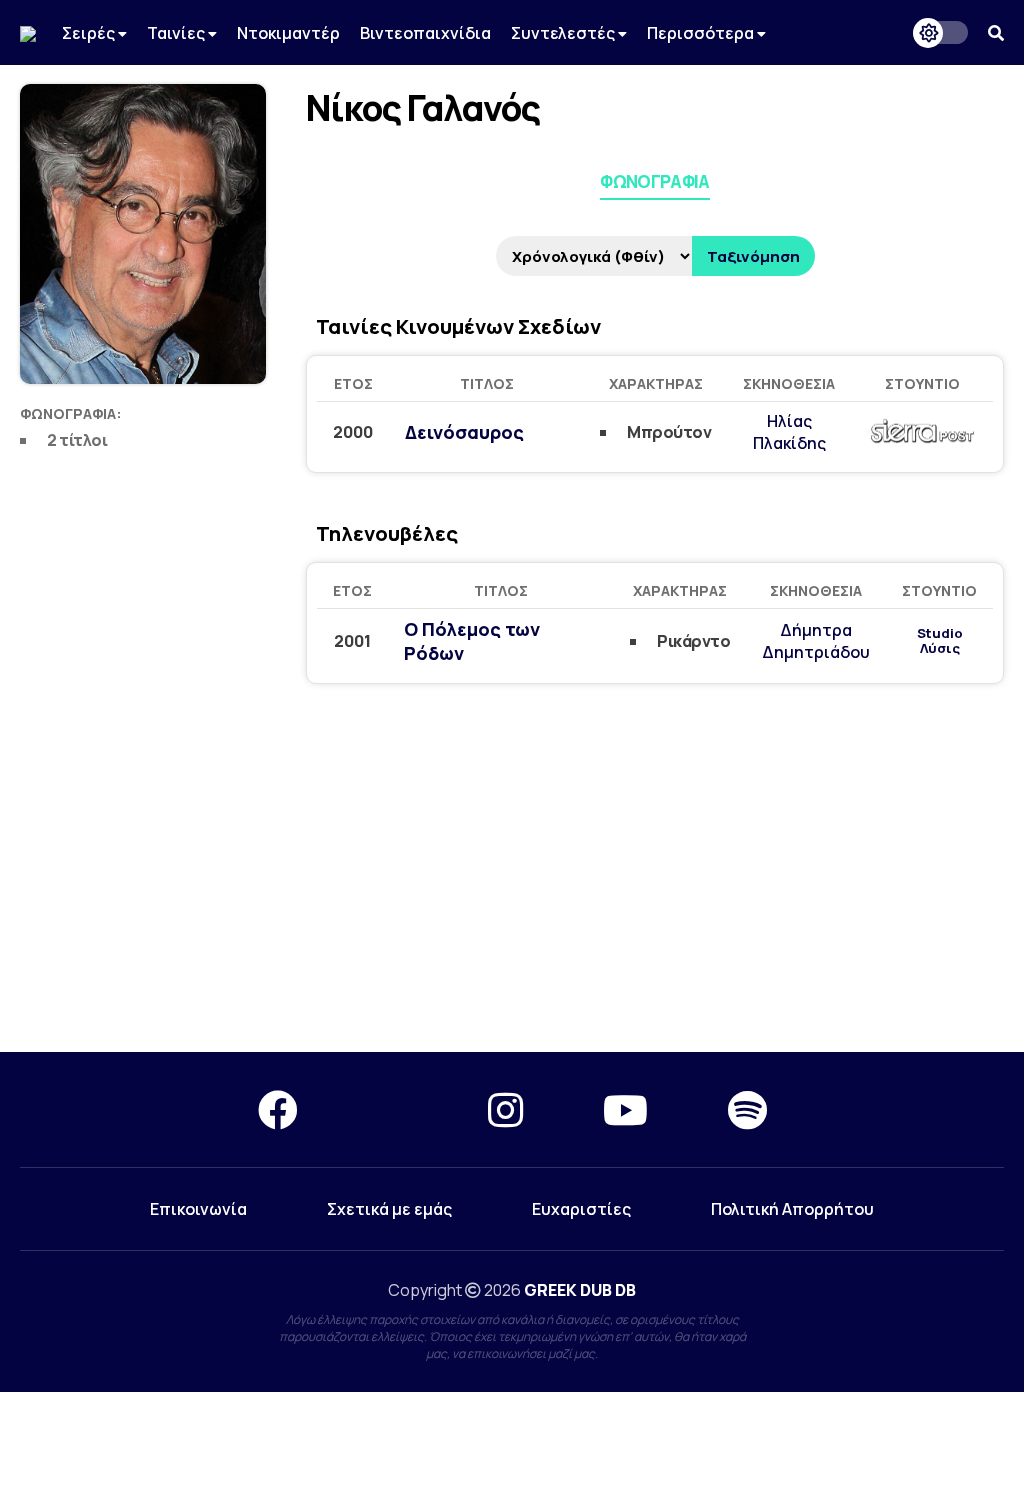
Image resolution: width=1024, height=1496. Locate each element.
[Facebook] (278, 1109)
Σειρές (90, 33)
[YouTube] (625, 1109)
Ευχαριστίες (581, 1209)
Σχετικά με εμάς (389, 1209)
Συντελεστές (564, 33)
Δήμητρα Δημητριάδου (816, 641)
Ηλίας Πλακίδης (789, 432)
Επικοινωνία (198, 1209)
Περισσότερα (702, 33)
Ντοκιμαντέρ (288, 33)
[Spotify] (747, 1109)
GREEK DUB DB (580, 1290)
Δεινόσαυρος (464, 432)
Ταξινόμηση (753, 256)
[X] (393, 1109)
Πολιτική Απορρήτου (792, 1209)
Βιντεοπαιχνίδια (425, 33)
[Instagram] (505, 1109)
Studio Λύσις (940, 641)
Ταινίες (177, 33)
